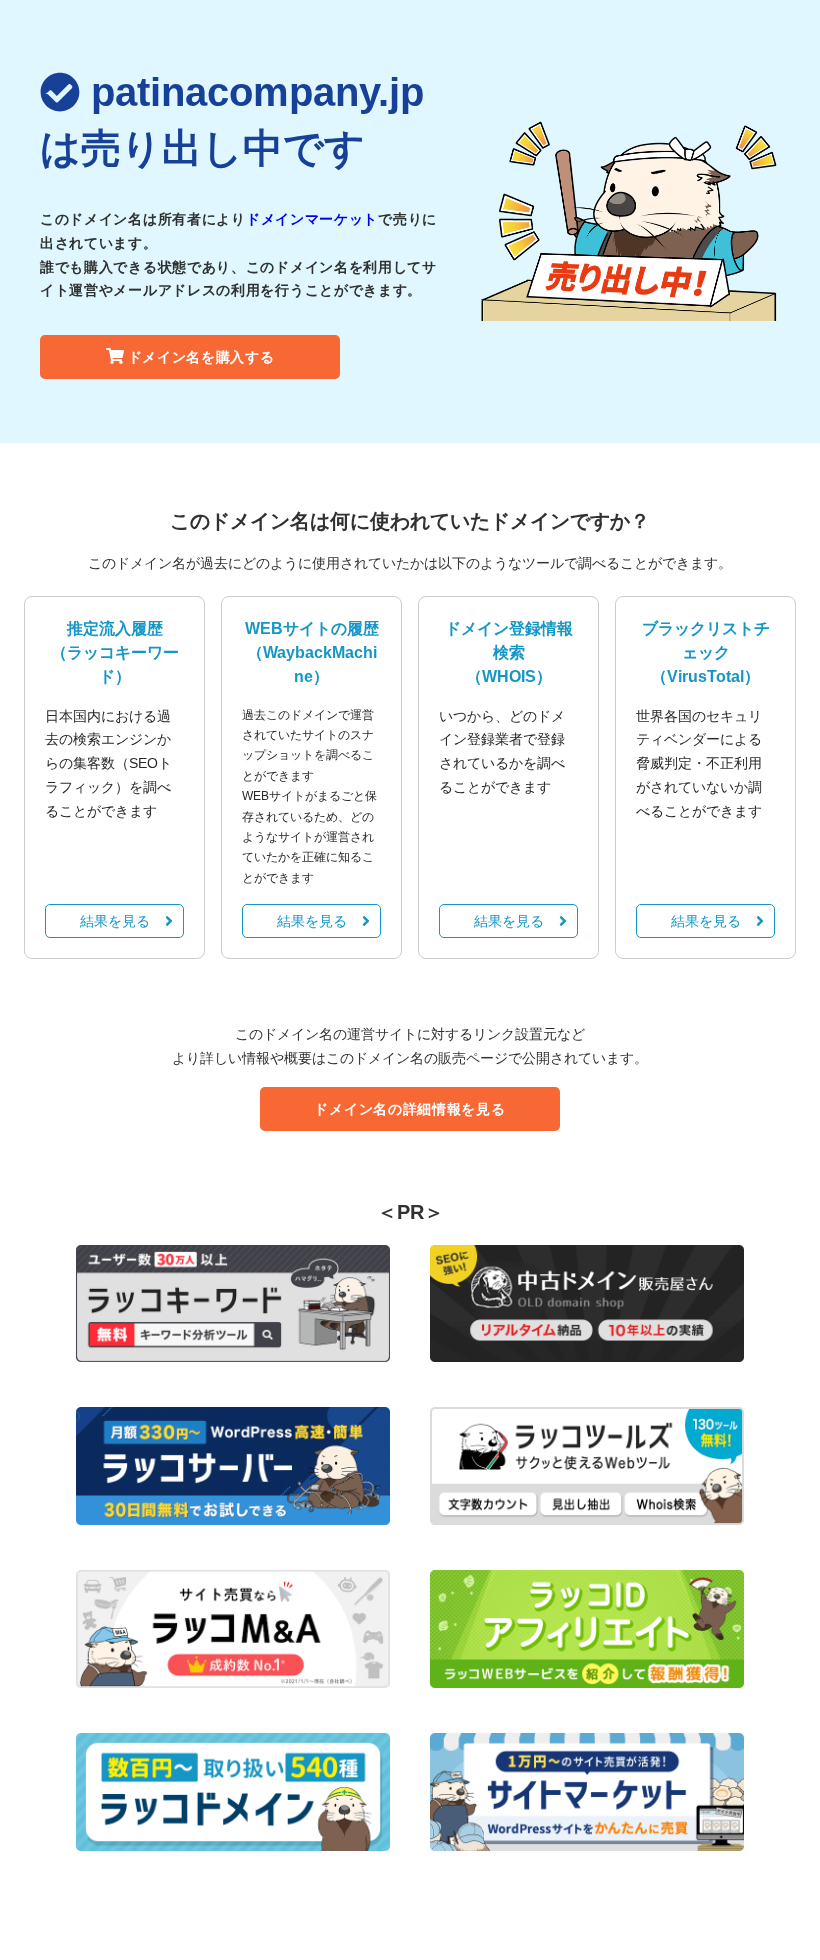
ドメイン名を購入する (201, 357)
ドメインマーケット (312, 219)
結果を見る (115, 921)
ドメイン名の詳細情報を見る (409, 1109)
